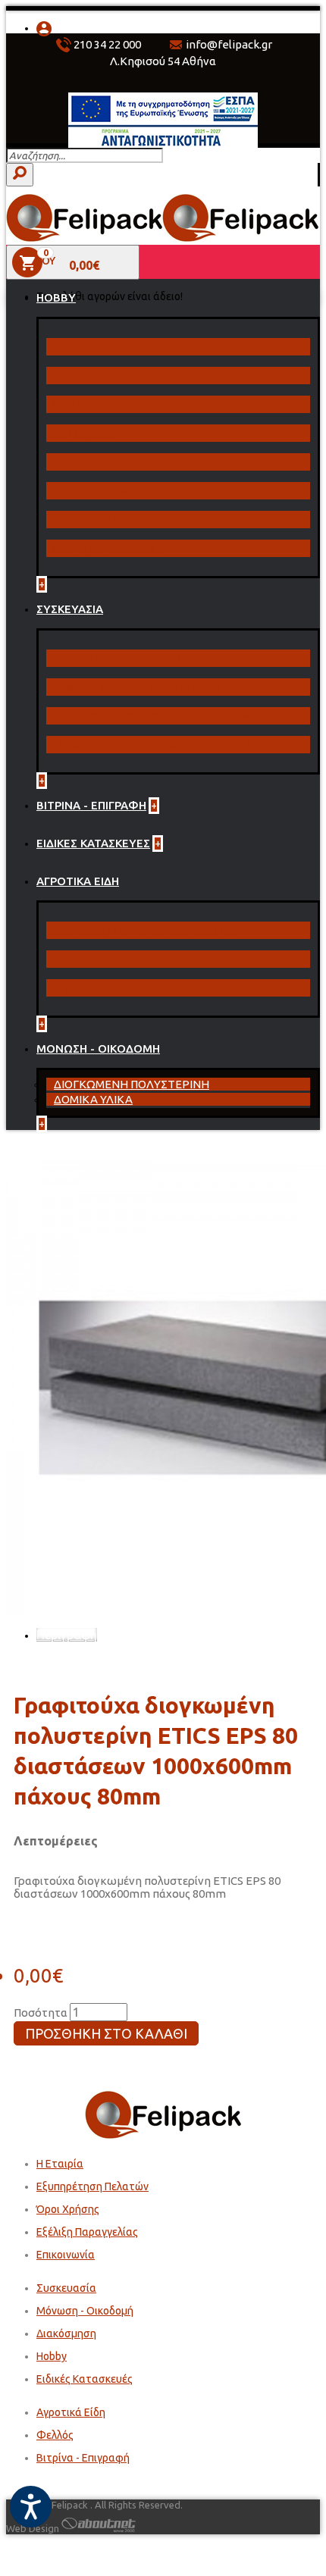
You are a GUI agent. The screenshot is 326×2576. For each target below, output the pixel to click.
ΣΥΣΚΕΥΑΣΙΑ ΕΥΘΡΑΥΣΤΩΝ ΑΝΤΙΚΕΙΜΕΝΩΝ (167, 716)
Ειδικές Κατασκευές (85, 2379)
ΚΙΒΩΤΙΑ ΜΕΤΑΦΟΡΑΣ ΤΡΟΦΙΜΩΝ (143, 687)
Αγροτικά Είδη (71, 2412)
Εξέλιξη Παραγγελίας (87, 2232)
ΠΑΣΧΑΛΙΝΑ (83, 433)
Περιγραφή (67, 1635)
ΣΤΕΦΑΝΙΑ (80, 462)
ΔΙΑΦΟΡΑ (77, 376)
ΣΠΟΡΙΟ (72, 988)
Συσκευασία (66, 2288)
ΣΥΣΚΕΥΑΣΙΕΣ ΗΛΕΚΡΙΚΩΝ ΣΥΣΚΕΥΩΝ (152, 745)
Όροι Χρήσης (68, 2209)
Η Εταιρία (60, 2164)
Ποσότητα (41, 2013)
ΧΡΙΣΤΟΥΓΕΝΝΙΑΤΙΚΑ (108, 548)
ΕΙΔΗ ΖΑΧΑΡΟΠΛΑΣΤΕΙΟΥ (119, 658)
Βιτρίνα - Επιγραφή (83, 2458)
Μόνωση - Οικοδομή (85, 2311)
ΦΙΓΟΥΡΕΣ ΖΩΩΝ (97, 491)
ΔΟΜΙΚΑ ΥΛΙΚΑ (93, 1099)
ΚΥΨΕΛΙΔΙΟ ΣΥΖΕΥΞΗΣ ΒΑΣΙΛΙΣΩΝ (141, 930)
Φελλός (55, 2435)
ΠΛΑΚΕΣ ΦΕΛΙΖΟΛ (99, 959)
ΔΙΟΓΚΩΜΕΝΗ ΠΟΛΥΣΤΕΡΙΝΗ (132, 1084)
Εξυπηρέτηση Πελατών (92, 2186)
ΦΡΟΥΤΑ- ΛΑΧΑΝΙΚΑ (107, 520)
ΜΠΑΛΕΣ (74, 404)
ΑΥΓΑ (65, 347)
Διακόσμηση (66, 2333)
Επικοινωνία (66, 2255)
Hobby (52, 2356)
